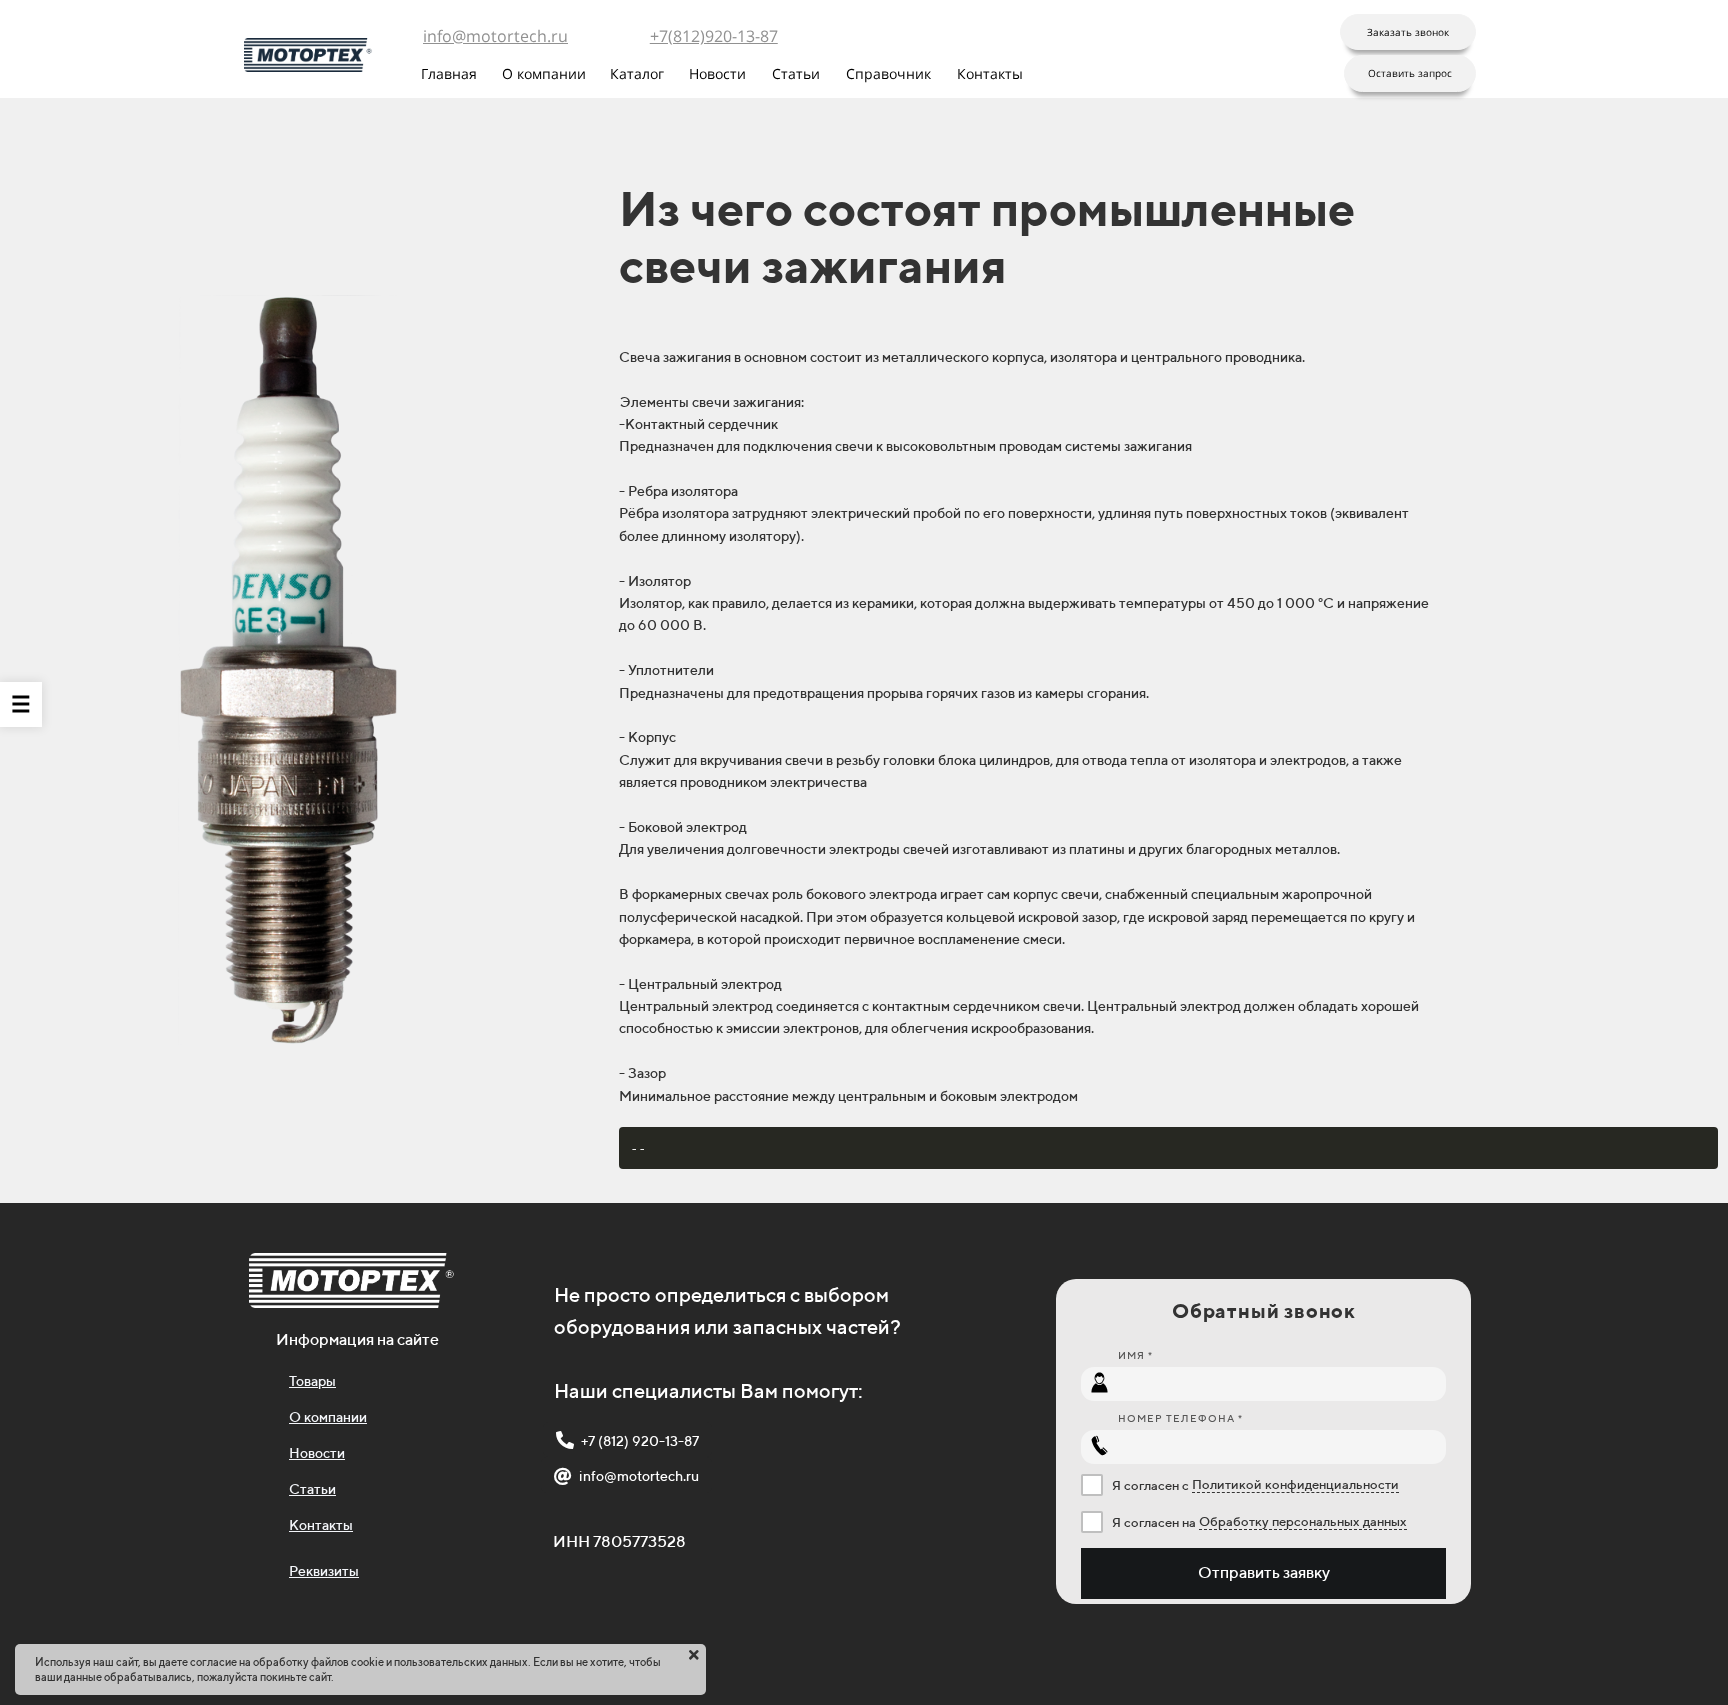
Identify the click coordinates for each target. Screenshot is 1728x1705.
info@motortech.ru (495, 36)
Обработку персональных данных (1303, 1521)
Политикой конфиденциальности (1295, 1484)
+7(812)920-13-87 (714, 36)
